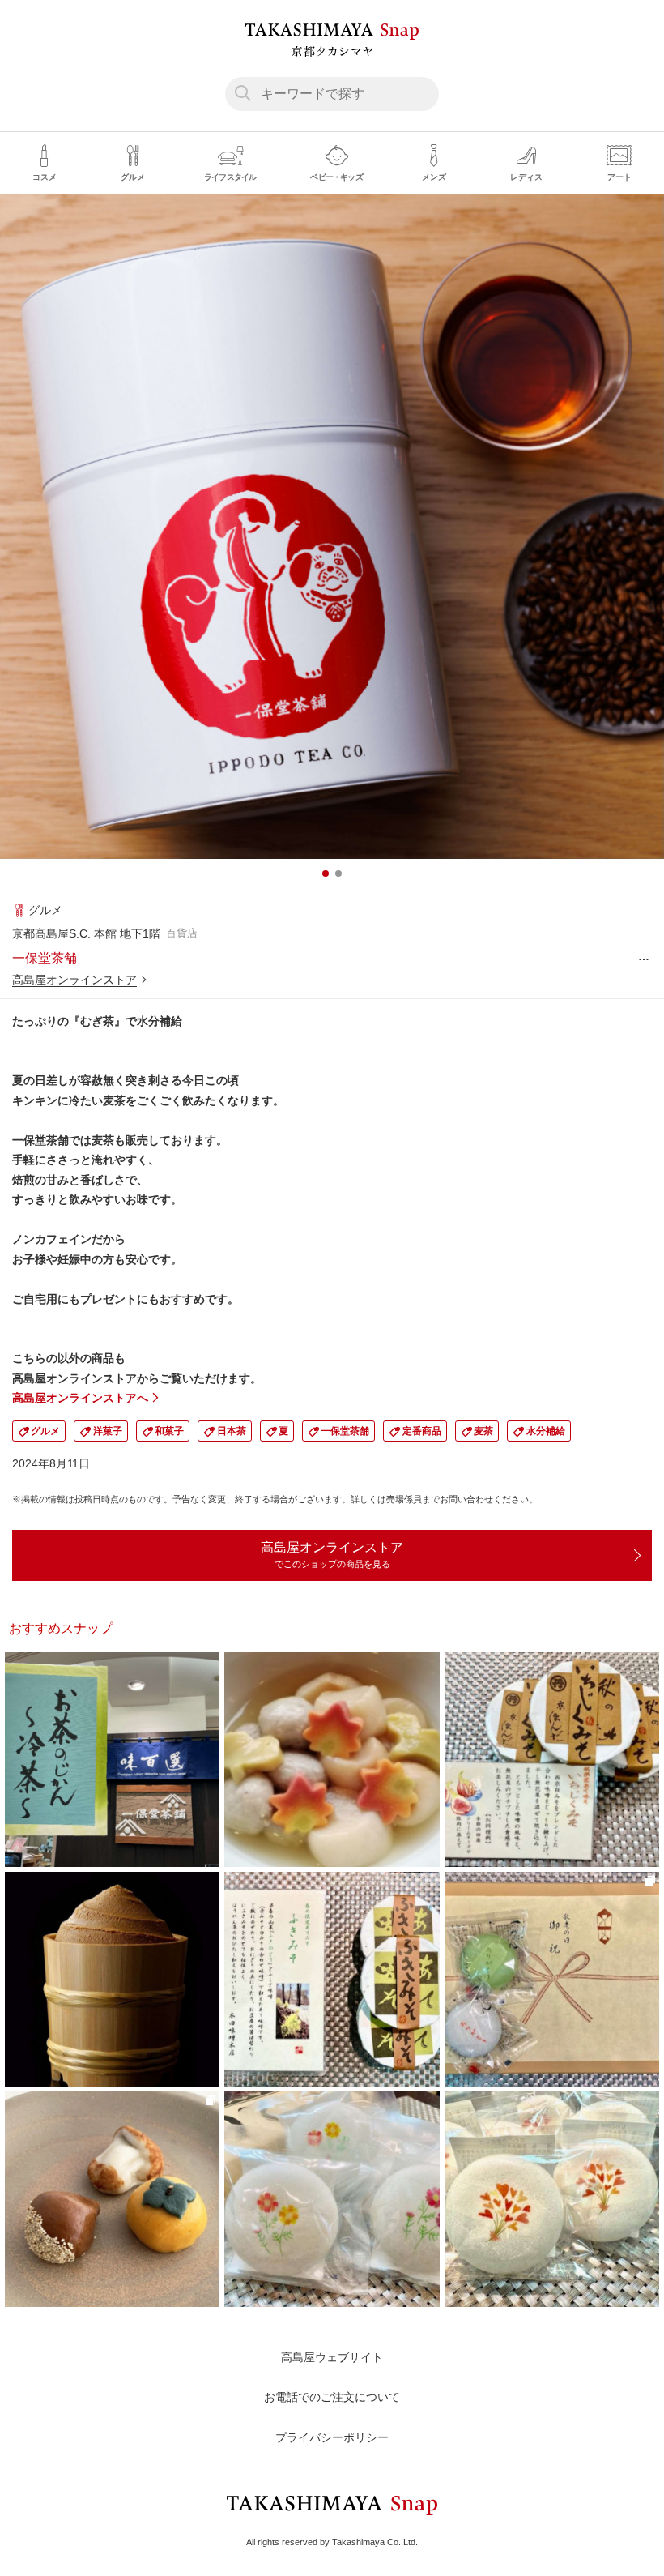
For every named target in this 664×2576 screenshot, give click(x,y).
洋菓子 (108, 1431)
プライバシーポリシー (332, 2437)
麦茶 (483, 1431)
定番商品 (422, 1431)
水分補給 (546, 1431)
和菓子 (169, 1431)
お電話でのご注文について (332, 2397)
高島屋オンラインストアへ (80, 1398)
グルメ (45, 1431)
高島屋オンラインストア (74, 980)
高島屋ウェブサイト (332, 2357)
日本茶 (232, 1431)
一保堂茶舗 (345, 1431)
